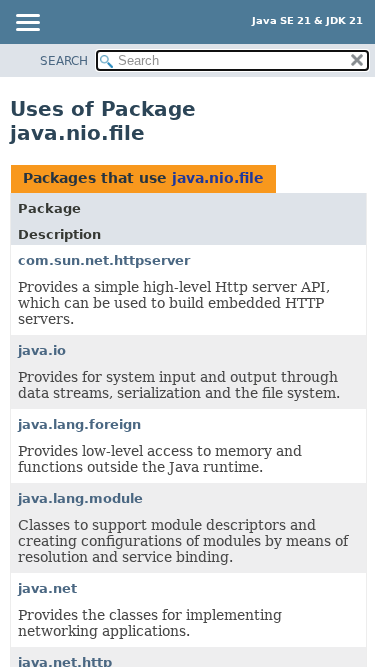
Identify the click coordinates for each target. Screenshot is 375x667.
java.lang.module (80, 498)
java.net (47, 588)
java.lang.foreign (79, 424)
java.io (42, 350)
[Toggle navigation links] (27, 24)
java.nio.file (218, 178)
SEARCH (64, 61)
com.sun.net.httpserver (104, 260)
